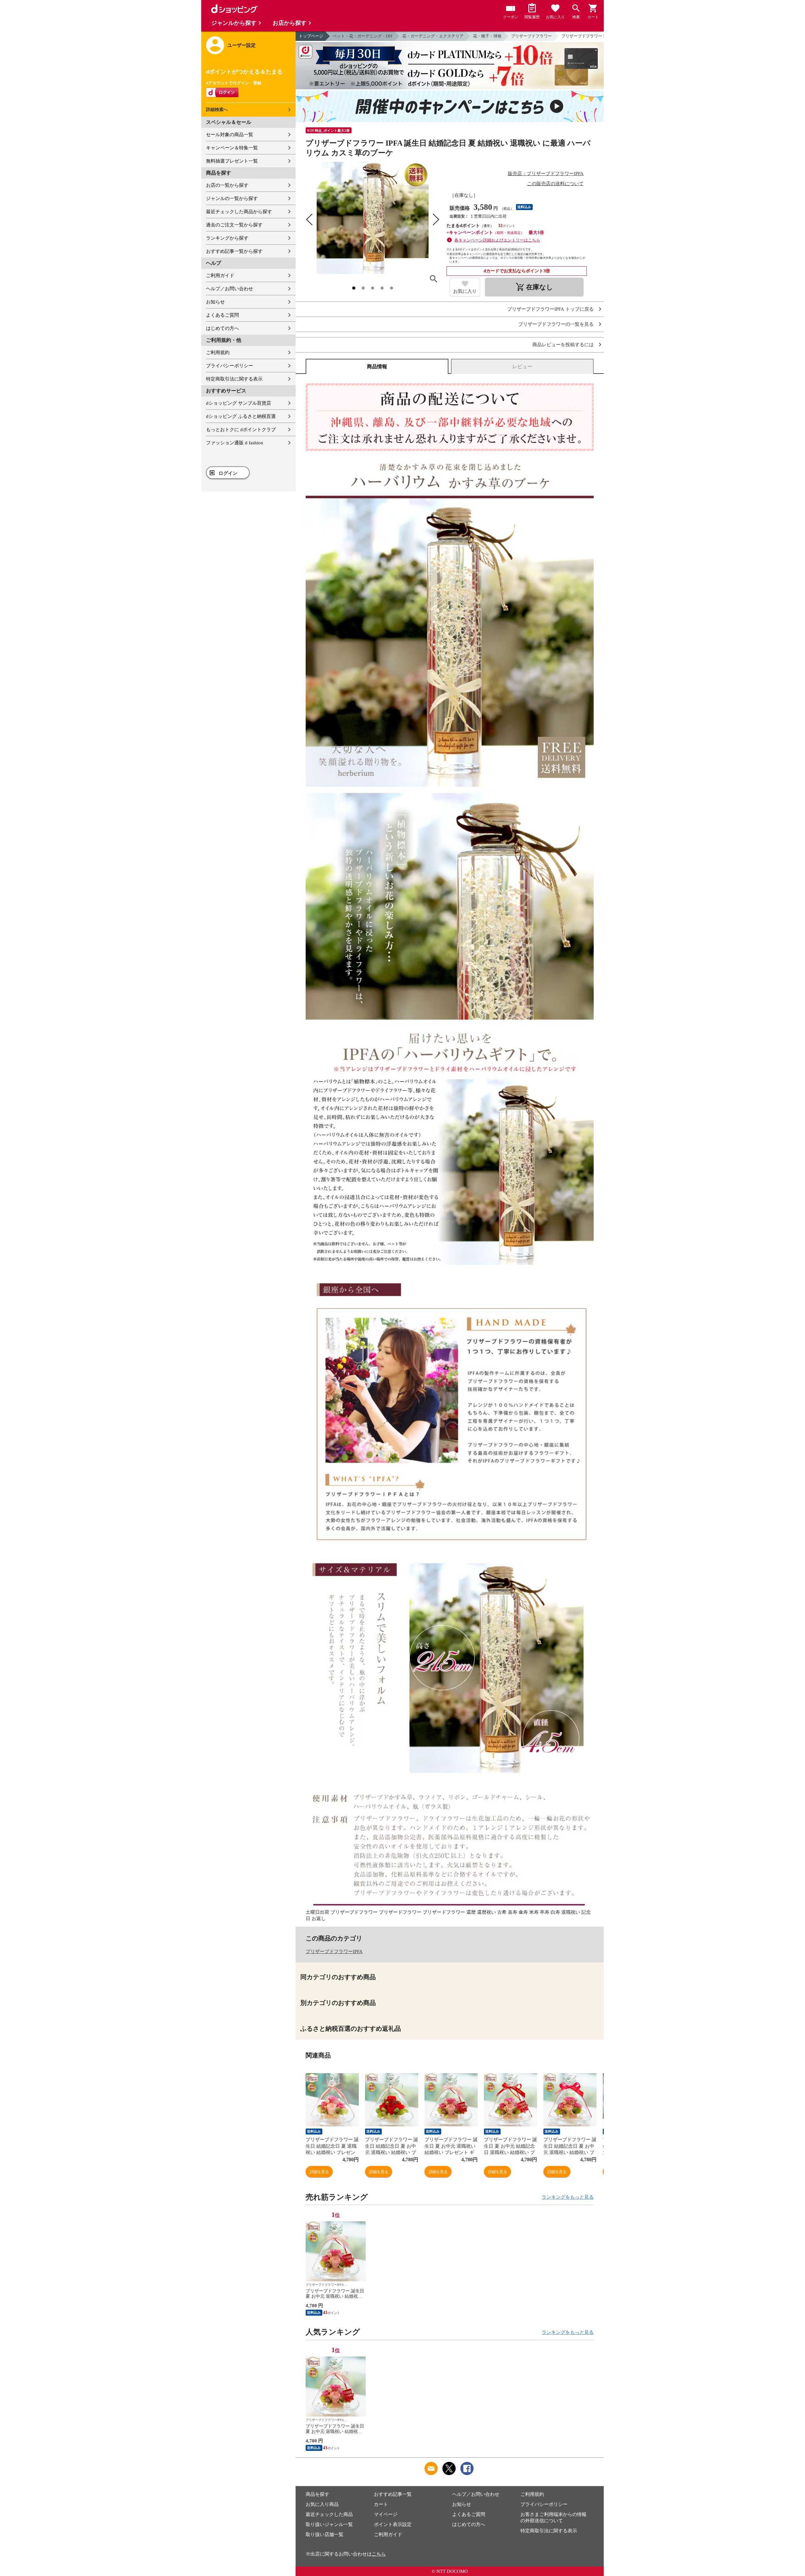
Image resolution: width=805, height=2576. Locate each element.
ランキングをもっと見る (568, 2197)
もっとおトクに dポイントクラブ (241, 430)
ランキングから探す (227, 238)
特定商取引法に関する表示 (234, 379)
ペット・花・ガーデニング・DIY (363, 36)
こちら (379, 2554)
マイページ (386, 2514)
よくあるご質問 (222, 315)
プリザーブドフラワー (531, 36)
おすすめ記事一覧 (393, 2494)
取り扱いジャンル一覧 (329, 2524)
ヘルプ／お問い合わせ (230, 289)
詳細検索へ (217, 110)
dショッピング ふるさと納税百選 (241, 416)
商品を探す (317, 2494)
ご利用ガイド (220, 275)
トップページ (311, 36)
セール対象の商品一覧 (230, 135)
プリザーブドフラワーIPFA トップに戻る (550, 309)
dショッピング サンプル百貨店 (239, 403)
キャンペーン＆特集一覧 (232, 148)
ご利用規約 (218, 353)
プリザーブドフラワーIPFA (334, 1951)
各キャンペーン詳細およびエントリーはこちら (497, 240)
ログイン (228, 473)
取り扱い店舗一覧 (325, 2534)
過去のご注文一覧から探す (234, 225)
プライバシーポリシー (230, 366)
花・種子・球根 (487, 36)
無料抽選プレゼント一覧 (232, 161)
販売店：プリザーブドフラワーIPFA (546, 174)
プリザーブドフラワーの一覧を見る (556, 324)
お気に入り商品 (322, 2504)
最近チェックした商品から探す (239, 212)
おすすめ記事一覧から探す (234, 251)
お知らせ (215, 302)
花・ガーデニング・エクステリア (433, 36)
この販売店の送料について (555, 184)
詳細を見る (319, 2172)
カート (381, 2504)
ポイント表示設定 (393, 2524)
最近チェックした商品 (329, 2514)
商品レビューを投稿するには (563, 345)
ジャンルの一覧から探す (232, 198)
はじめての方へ (222, 328)
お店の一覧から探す (227, 185)
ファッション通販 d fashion (235, 443)
